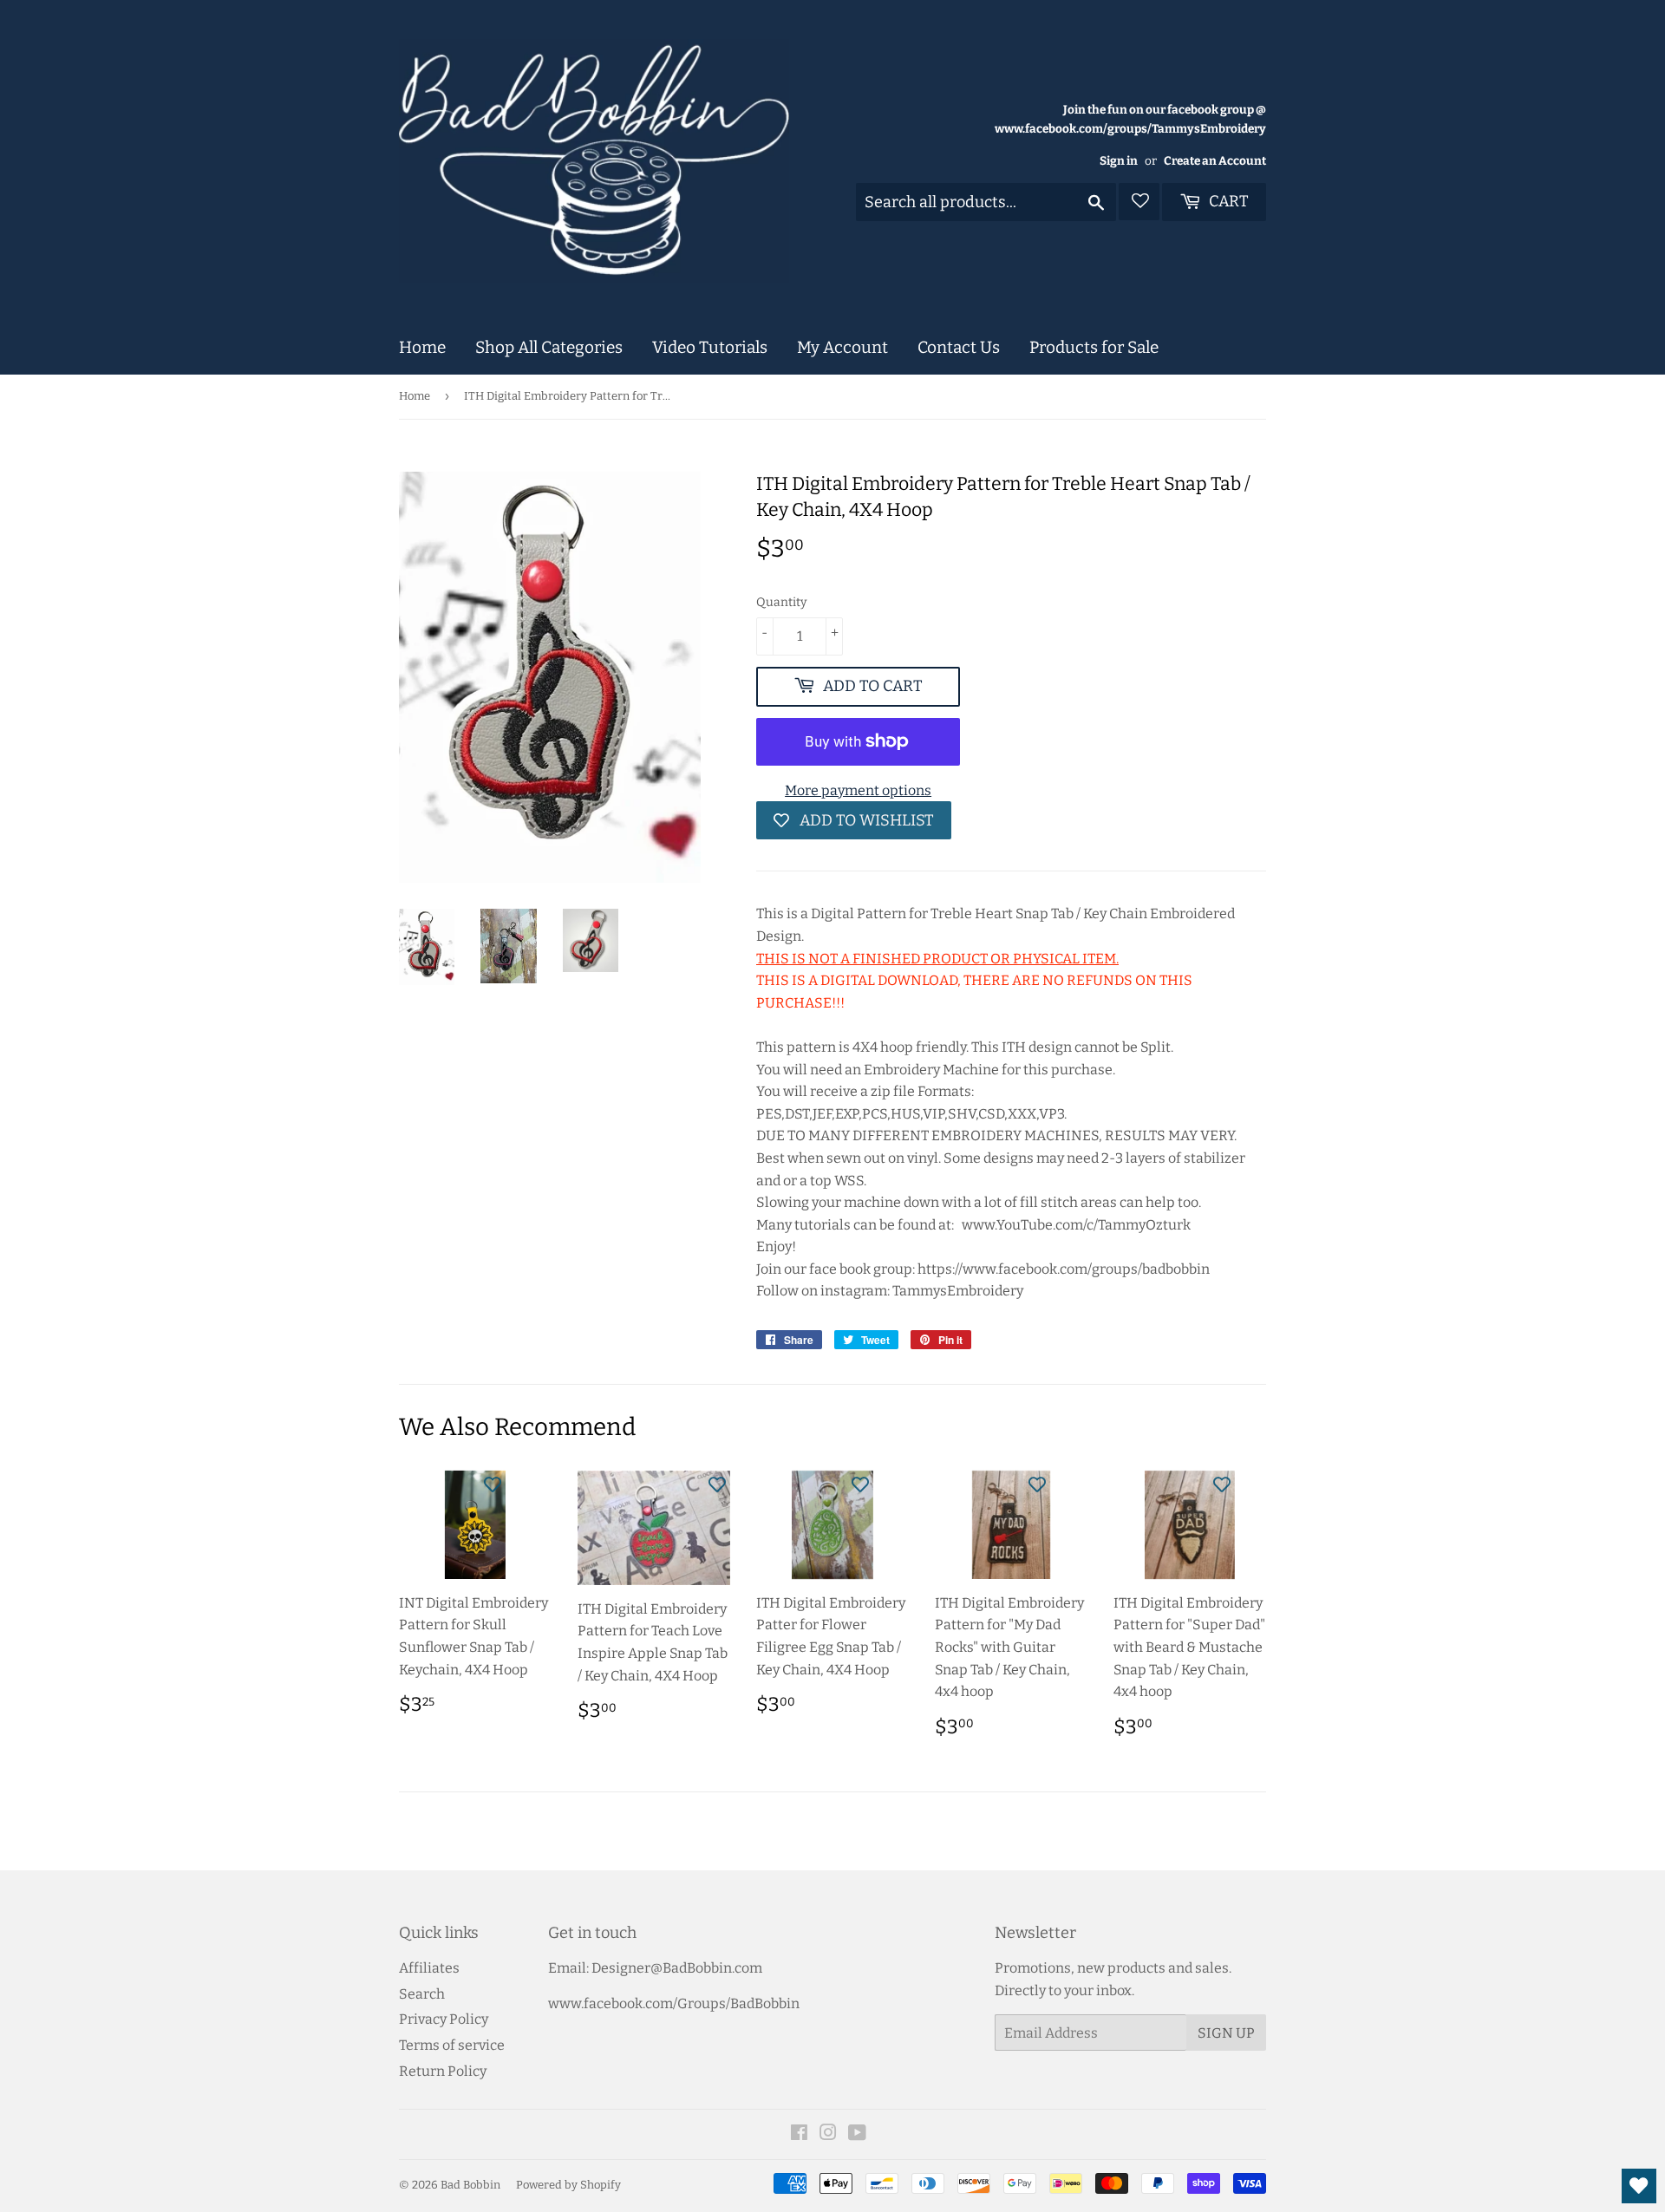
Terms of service (452, 2045)
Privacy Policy (444, 2019)
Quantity (781, 602)
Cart (1227, 201)
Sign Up (1226, 2033)
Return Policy (443, 2071)
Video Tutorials (710, 347)
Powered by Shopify (568, 2185)
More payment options (858, 790)
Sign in (1119, 161)
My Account (842, 347)
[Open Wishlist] (1639, 2186)
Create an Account (1215, 161)
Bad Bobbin (470, 2185)
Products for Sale (1094, 347)
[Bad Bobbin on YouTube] (857, 2134)
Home (422, 347)
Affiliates (429, 1968)
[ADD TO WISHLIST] (493, 1484)
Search (422, 1994)
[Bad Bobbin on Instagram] (828, 2134)
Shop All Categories (549, 347)
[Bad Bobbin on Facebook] (799, 2134)
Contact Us (959, 347)
